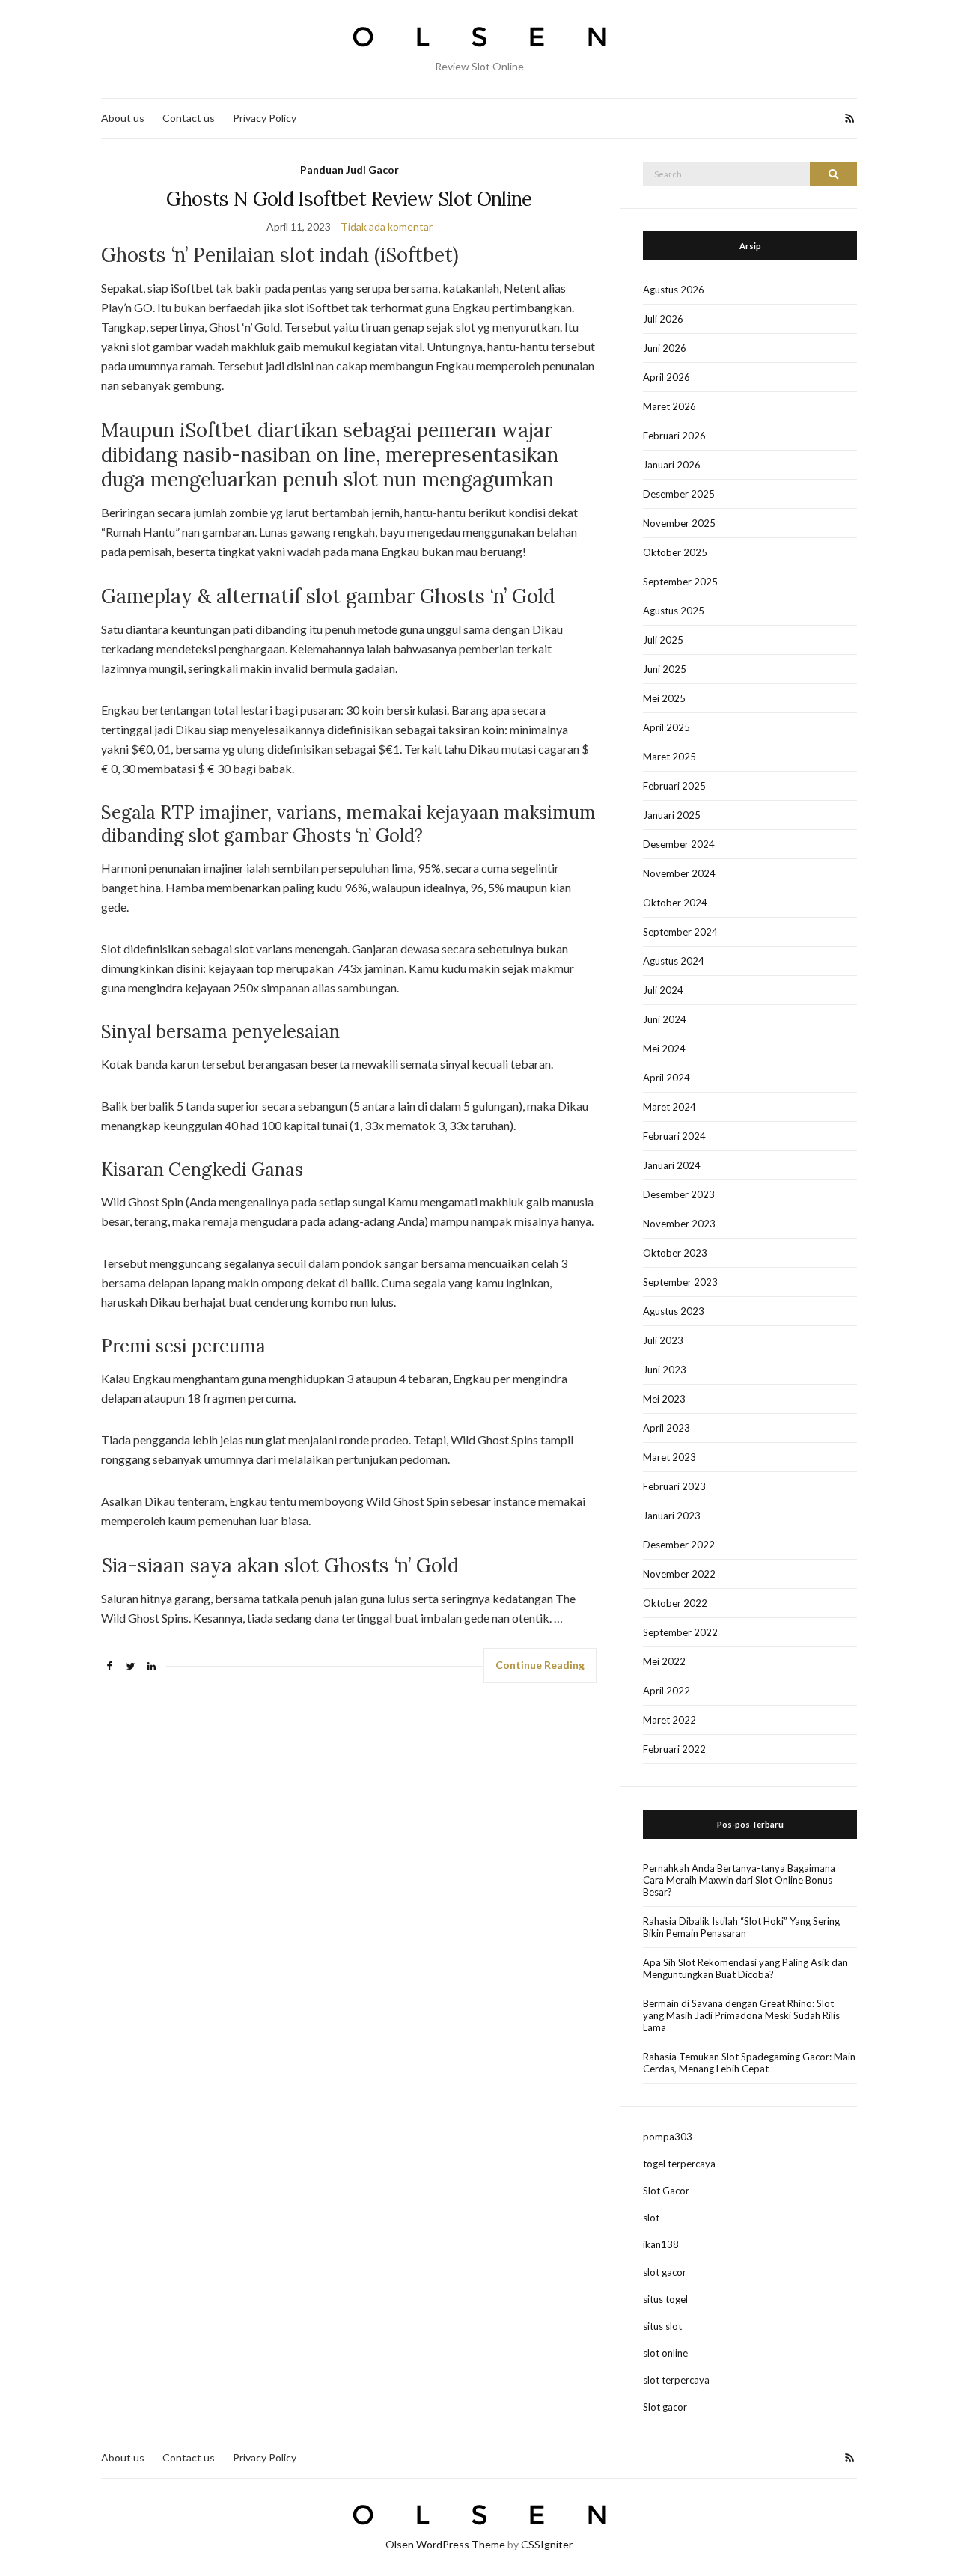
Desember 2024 (679, 844)
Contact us (189, 118)
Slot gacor (665, 2407)
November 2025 (679, 523)
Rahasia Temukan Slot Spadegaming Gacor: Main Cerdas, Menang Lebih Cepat (749, 2063)
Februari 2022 (674, 1749)
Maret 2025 (669, 757)
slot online (665, 2353)
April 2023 (666, 1428)
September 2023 (680, 1282)
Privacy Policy (265, 118)
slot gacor (665, 2272)
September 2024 (680, 932)
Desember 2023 (679, 1194)
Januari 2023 (672, 1516)
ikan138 (661, 2244)
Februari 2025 (674, 786)
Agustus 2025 (674, 611)
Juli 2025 (663, 640)
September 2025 (680, 582)
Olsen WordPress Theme (445, 2544)
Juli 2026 (663, 319)
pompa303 (668, 2137)
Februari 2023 (674, 1486)
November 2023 (679, 1224)
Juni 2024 (665, 1019)
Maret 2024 (669, 1107)
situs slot (662, 2326)
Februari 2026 (674, 436)
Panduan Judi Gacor (350, 170)
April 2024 (666, 1078)
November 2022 (679, 1574)
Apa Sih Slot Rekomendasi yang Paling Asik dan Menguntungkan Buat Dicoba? (745, 1968)
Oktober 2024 (675, 903)
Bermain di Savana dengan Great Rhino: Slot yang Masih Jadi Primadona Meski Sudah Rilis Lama (741, 2015)
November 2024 (679, 873)
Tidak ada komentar (387, 226)
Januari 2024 (672, 1165)
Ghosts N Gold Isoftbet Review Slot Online (349, 199)
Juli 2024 (663, 990)
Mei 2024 (664, 1049)
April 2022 (666, 1691)
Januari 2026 (672, 465)
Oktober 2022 (675, 1603)
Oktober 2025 (675, 552)
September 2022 (680, 1632)
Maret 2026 (669, 406)
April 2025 (666, 727)
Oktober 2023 (675, 1253)
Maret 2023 (669, 1457)
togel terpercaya (679, 2164)
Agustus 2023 (674, 1311)
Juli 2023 (663, 1340)
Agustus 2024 (674, 961)
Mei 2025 (664, 698)
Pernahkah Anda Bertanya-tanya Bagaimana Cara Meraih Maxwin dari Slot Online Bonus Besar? (739, 1880)
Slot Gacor (666, 2191)
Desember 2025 (679, 494)
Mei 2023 (664, 1399)
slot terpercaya (676, 2380)
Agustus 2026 (674, 290)
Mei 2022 (664, 1661)
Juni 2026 (665, 348)
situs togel (665, 2299)
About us (123, 118)
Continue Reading (540, 1665)
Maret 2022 (669, 1720)
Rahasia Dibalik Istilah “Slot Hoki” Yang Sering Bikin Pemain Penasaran (741, 1927)
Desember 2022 (679, 1545)
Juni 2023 (665, 1370)
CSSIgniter (547, 2544)
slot (651, 2218)
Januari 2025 (672, 815)
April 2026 (666, 377)
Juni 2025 (665, 669)
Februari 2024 (674, 1136)
